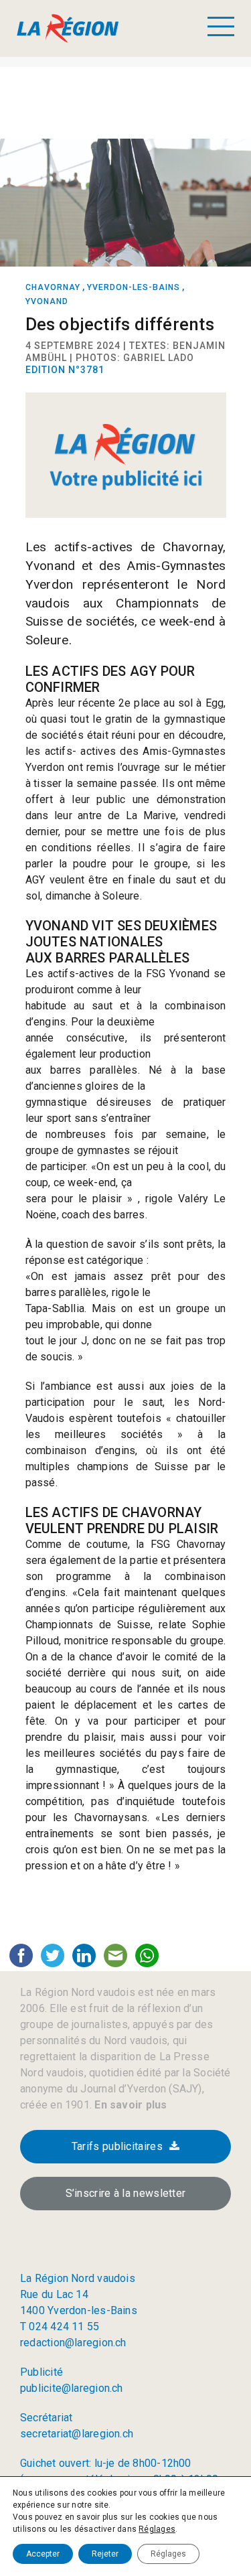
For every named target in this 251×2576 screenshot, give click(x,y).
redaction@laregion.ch (73, 2343)
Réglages (157, 2529)
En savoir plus (129, 2105)
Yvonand (47, 301)
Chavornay (53, 287)
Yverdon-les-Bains (134, 287)
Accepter (43, 2554)
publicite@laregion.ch (72, 2388)
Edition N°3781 (65, 370)
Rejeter (105, 2554)
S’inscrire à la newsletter (126, 2193)
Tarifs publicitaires (117, 2146)
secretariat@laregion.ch (77, 2434)
